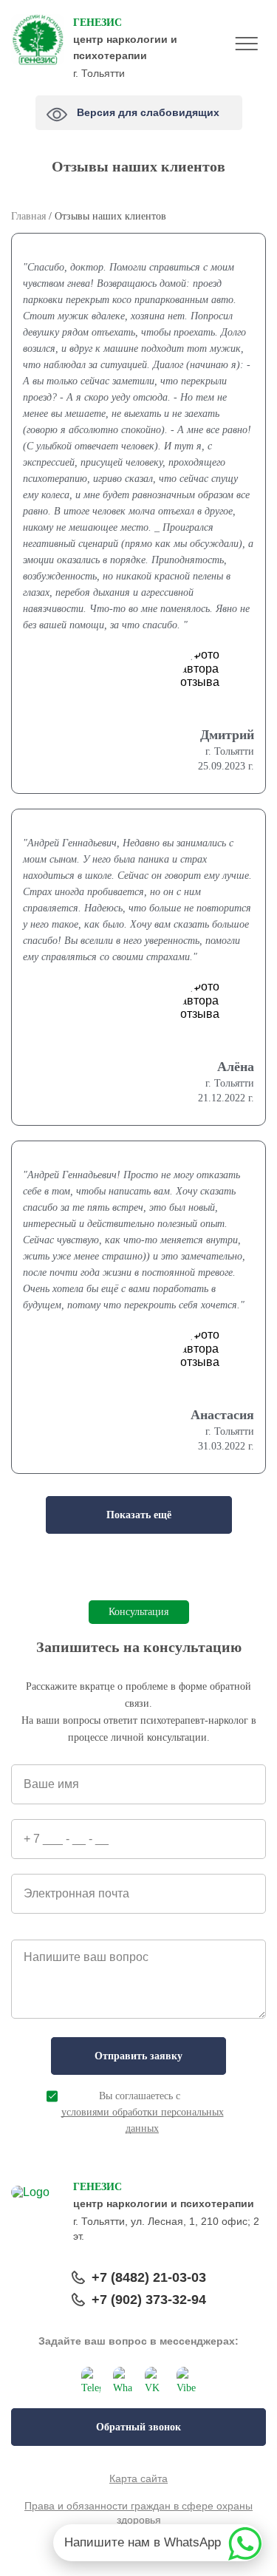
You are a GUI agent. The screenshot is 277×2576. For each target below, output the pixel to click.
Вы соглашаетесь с (143, 2112)
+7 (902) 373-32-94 (149, 2300)
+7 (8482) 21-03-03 (149, 2277)
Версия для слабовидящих (150, 109)
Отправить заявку (138, 2056)
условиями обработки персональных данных (143, 2120)
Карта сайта (138, 2478)
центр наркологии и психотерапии (125, 39)
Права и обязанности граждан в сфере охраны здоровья (138, 2513)
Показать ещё (139, 1515)
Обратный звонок (138, 2427)
